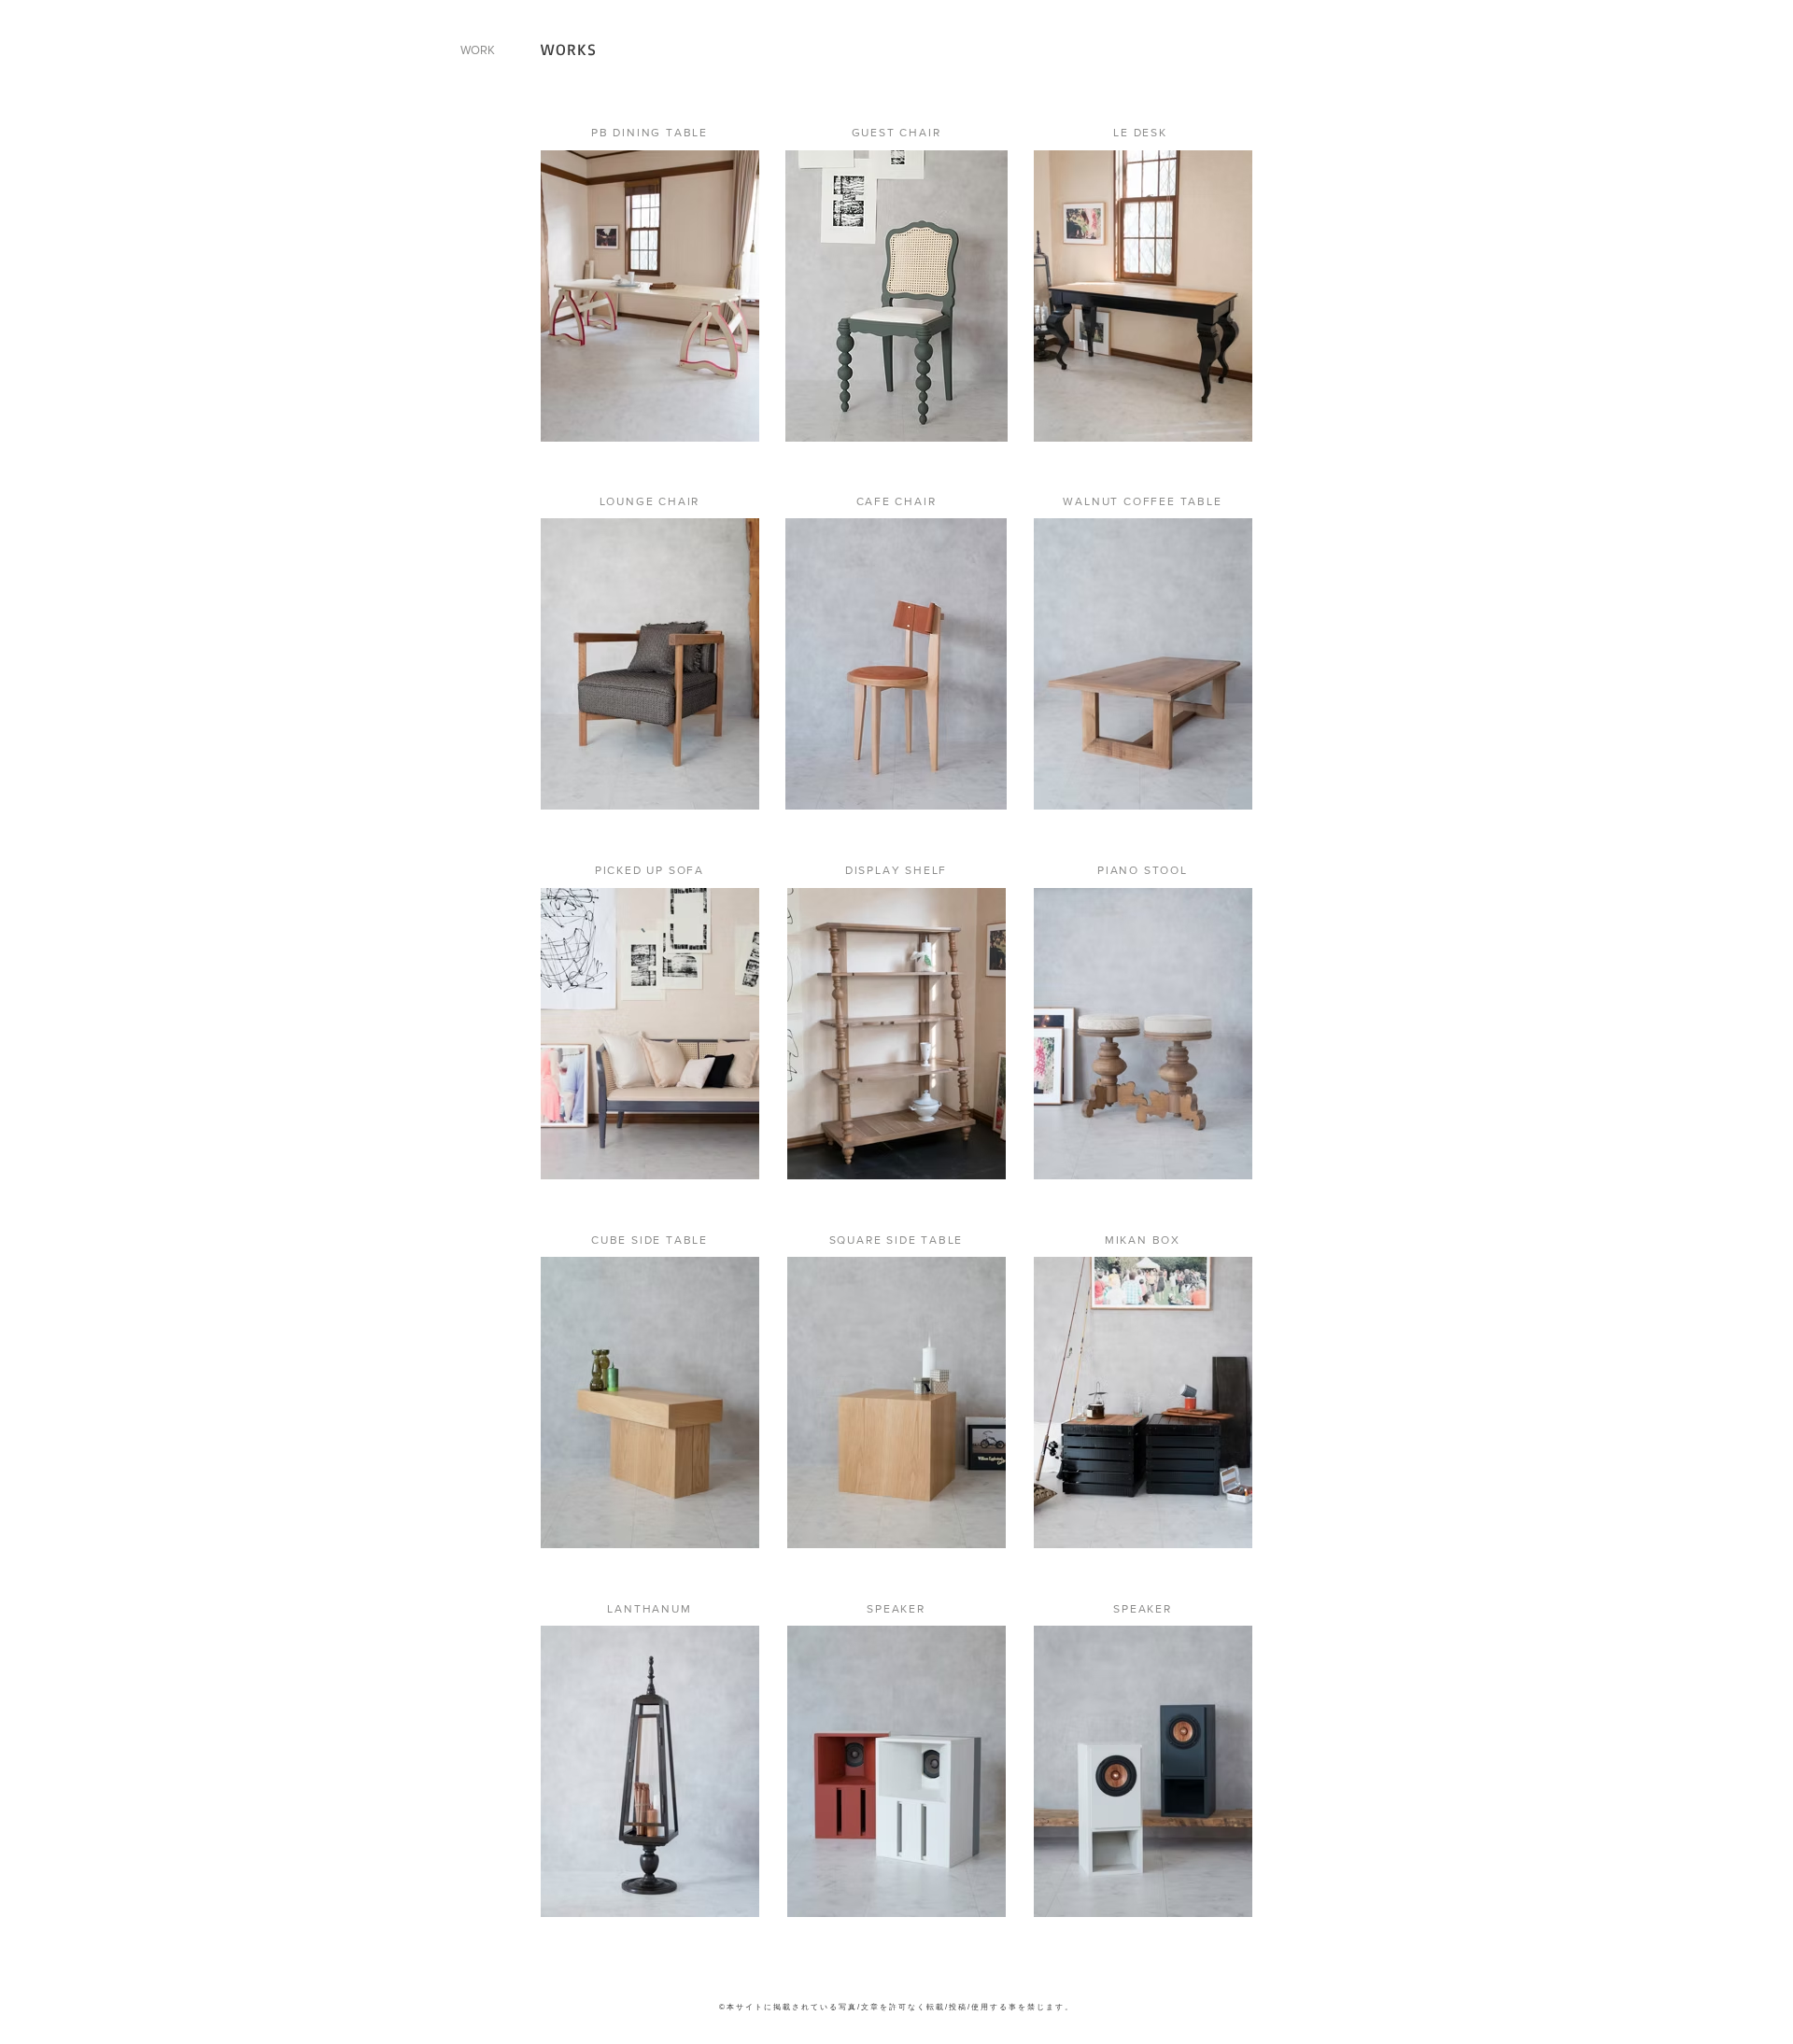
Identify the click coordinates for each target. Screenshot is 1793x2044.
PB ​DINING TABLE (649, 133)
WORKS (569, 49)
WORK (478, 50)
